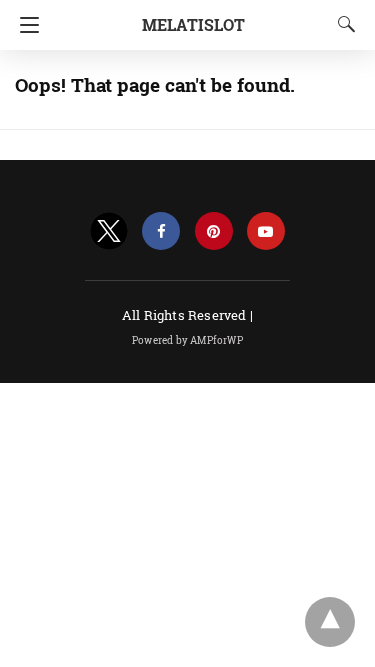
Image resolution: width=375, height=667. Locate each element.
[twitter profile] (109, 231)
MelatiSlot (193, 24)
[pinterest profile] (214, 231)
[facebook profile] (161, 231)
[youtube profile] (266, 231)
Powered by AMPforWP (187, 340)
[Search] (342, 24)
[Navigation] (24, 25)
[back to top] (330, 622)
